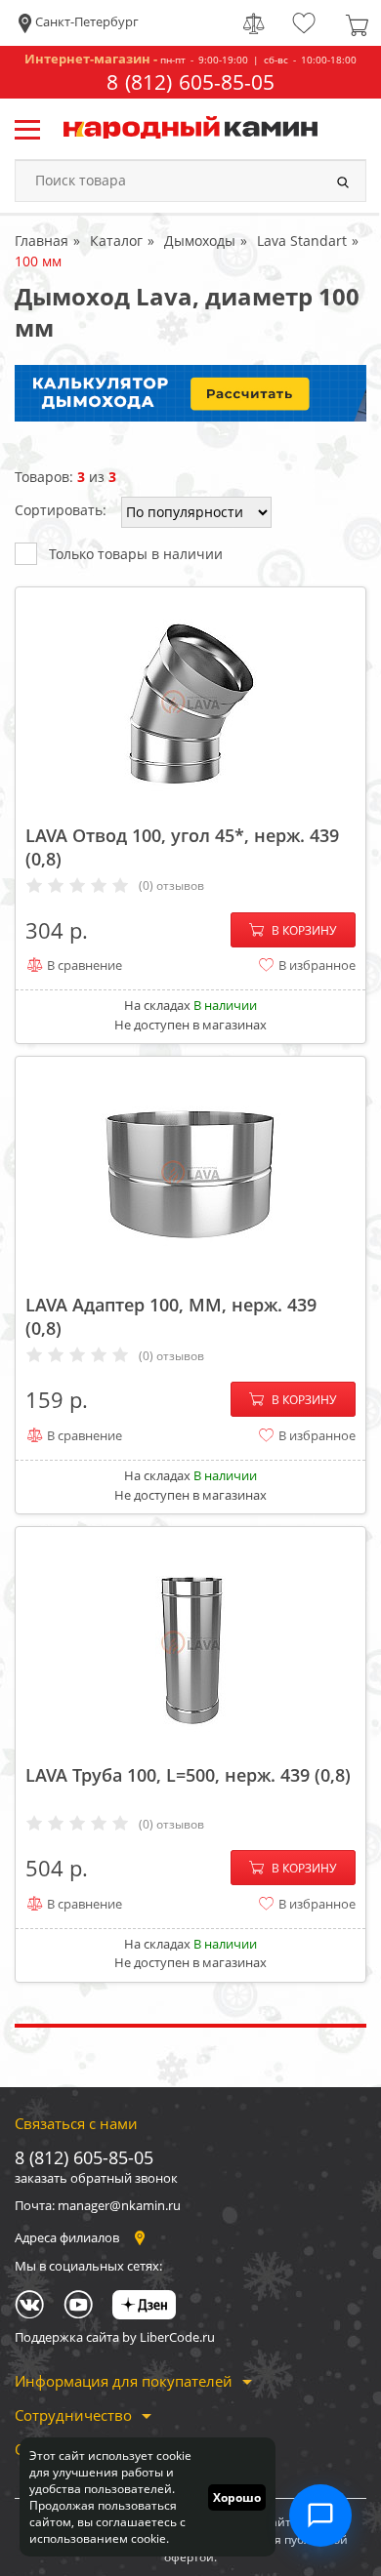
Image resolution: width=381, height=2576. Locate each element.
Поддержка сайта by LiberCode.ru (115, 2337)
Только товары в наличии (136, 554)
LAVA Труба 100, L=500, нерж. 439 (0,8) (188, 1775)
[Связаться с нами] (320, 2516)
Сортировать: (61, 510)
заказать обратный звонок (96, 2178)
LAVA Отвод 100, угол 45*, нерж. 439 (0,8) (182, 847)
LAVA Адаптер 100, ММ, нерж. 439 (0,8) (171, 1316)
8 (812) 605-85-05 (190, 82)
